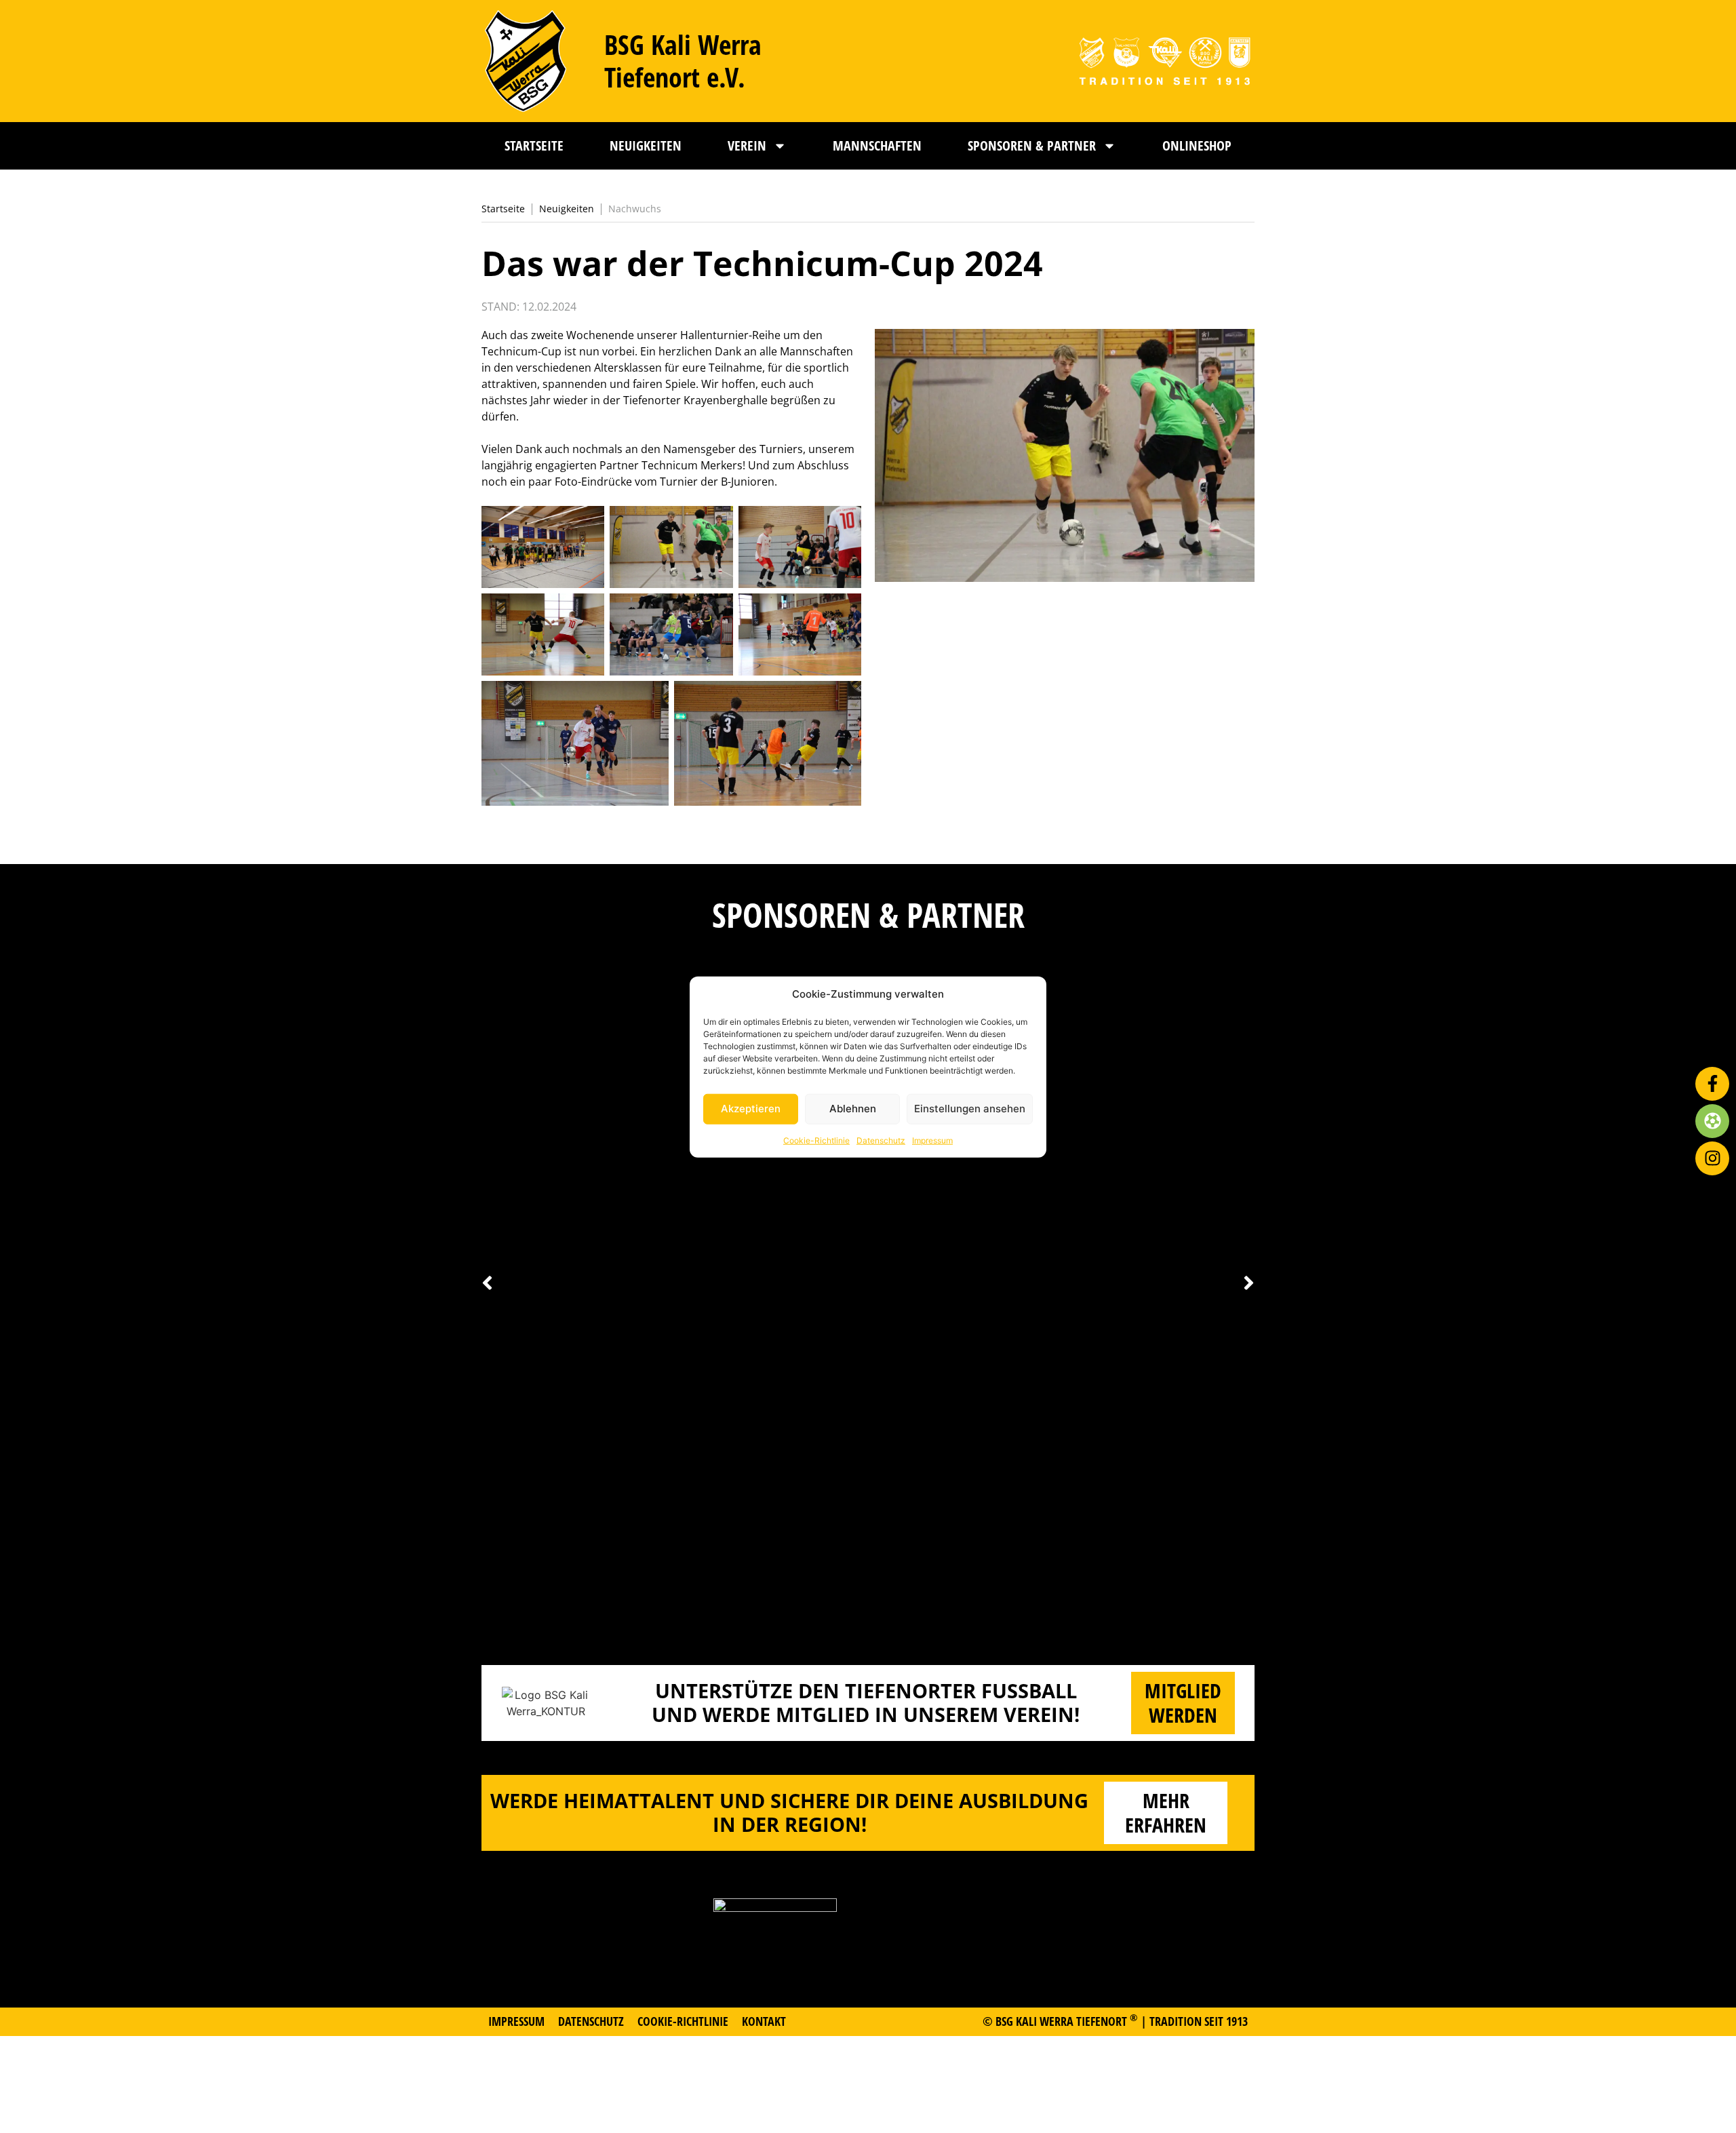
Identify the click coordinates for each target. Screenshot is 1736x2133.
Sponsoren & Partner (1032, 145)
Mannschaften (877, 145)
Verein (747, 145)
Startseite (534, 145)
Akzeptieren (751, 1108)
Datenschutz (881, 1140)
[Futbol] (1712, 1121)
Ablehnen (853, 1108)
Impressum (932, 1140)
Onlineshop (1197, 145)
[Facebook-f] (1712, 1084)
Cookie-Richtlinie (816, 1140)
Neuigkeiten (646, 145)
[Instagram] (1712, 1158)
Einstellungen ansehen (970, 1108)
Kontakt (764, 2021)
